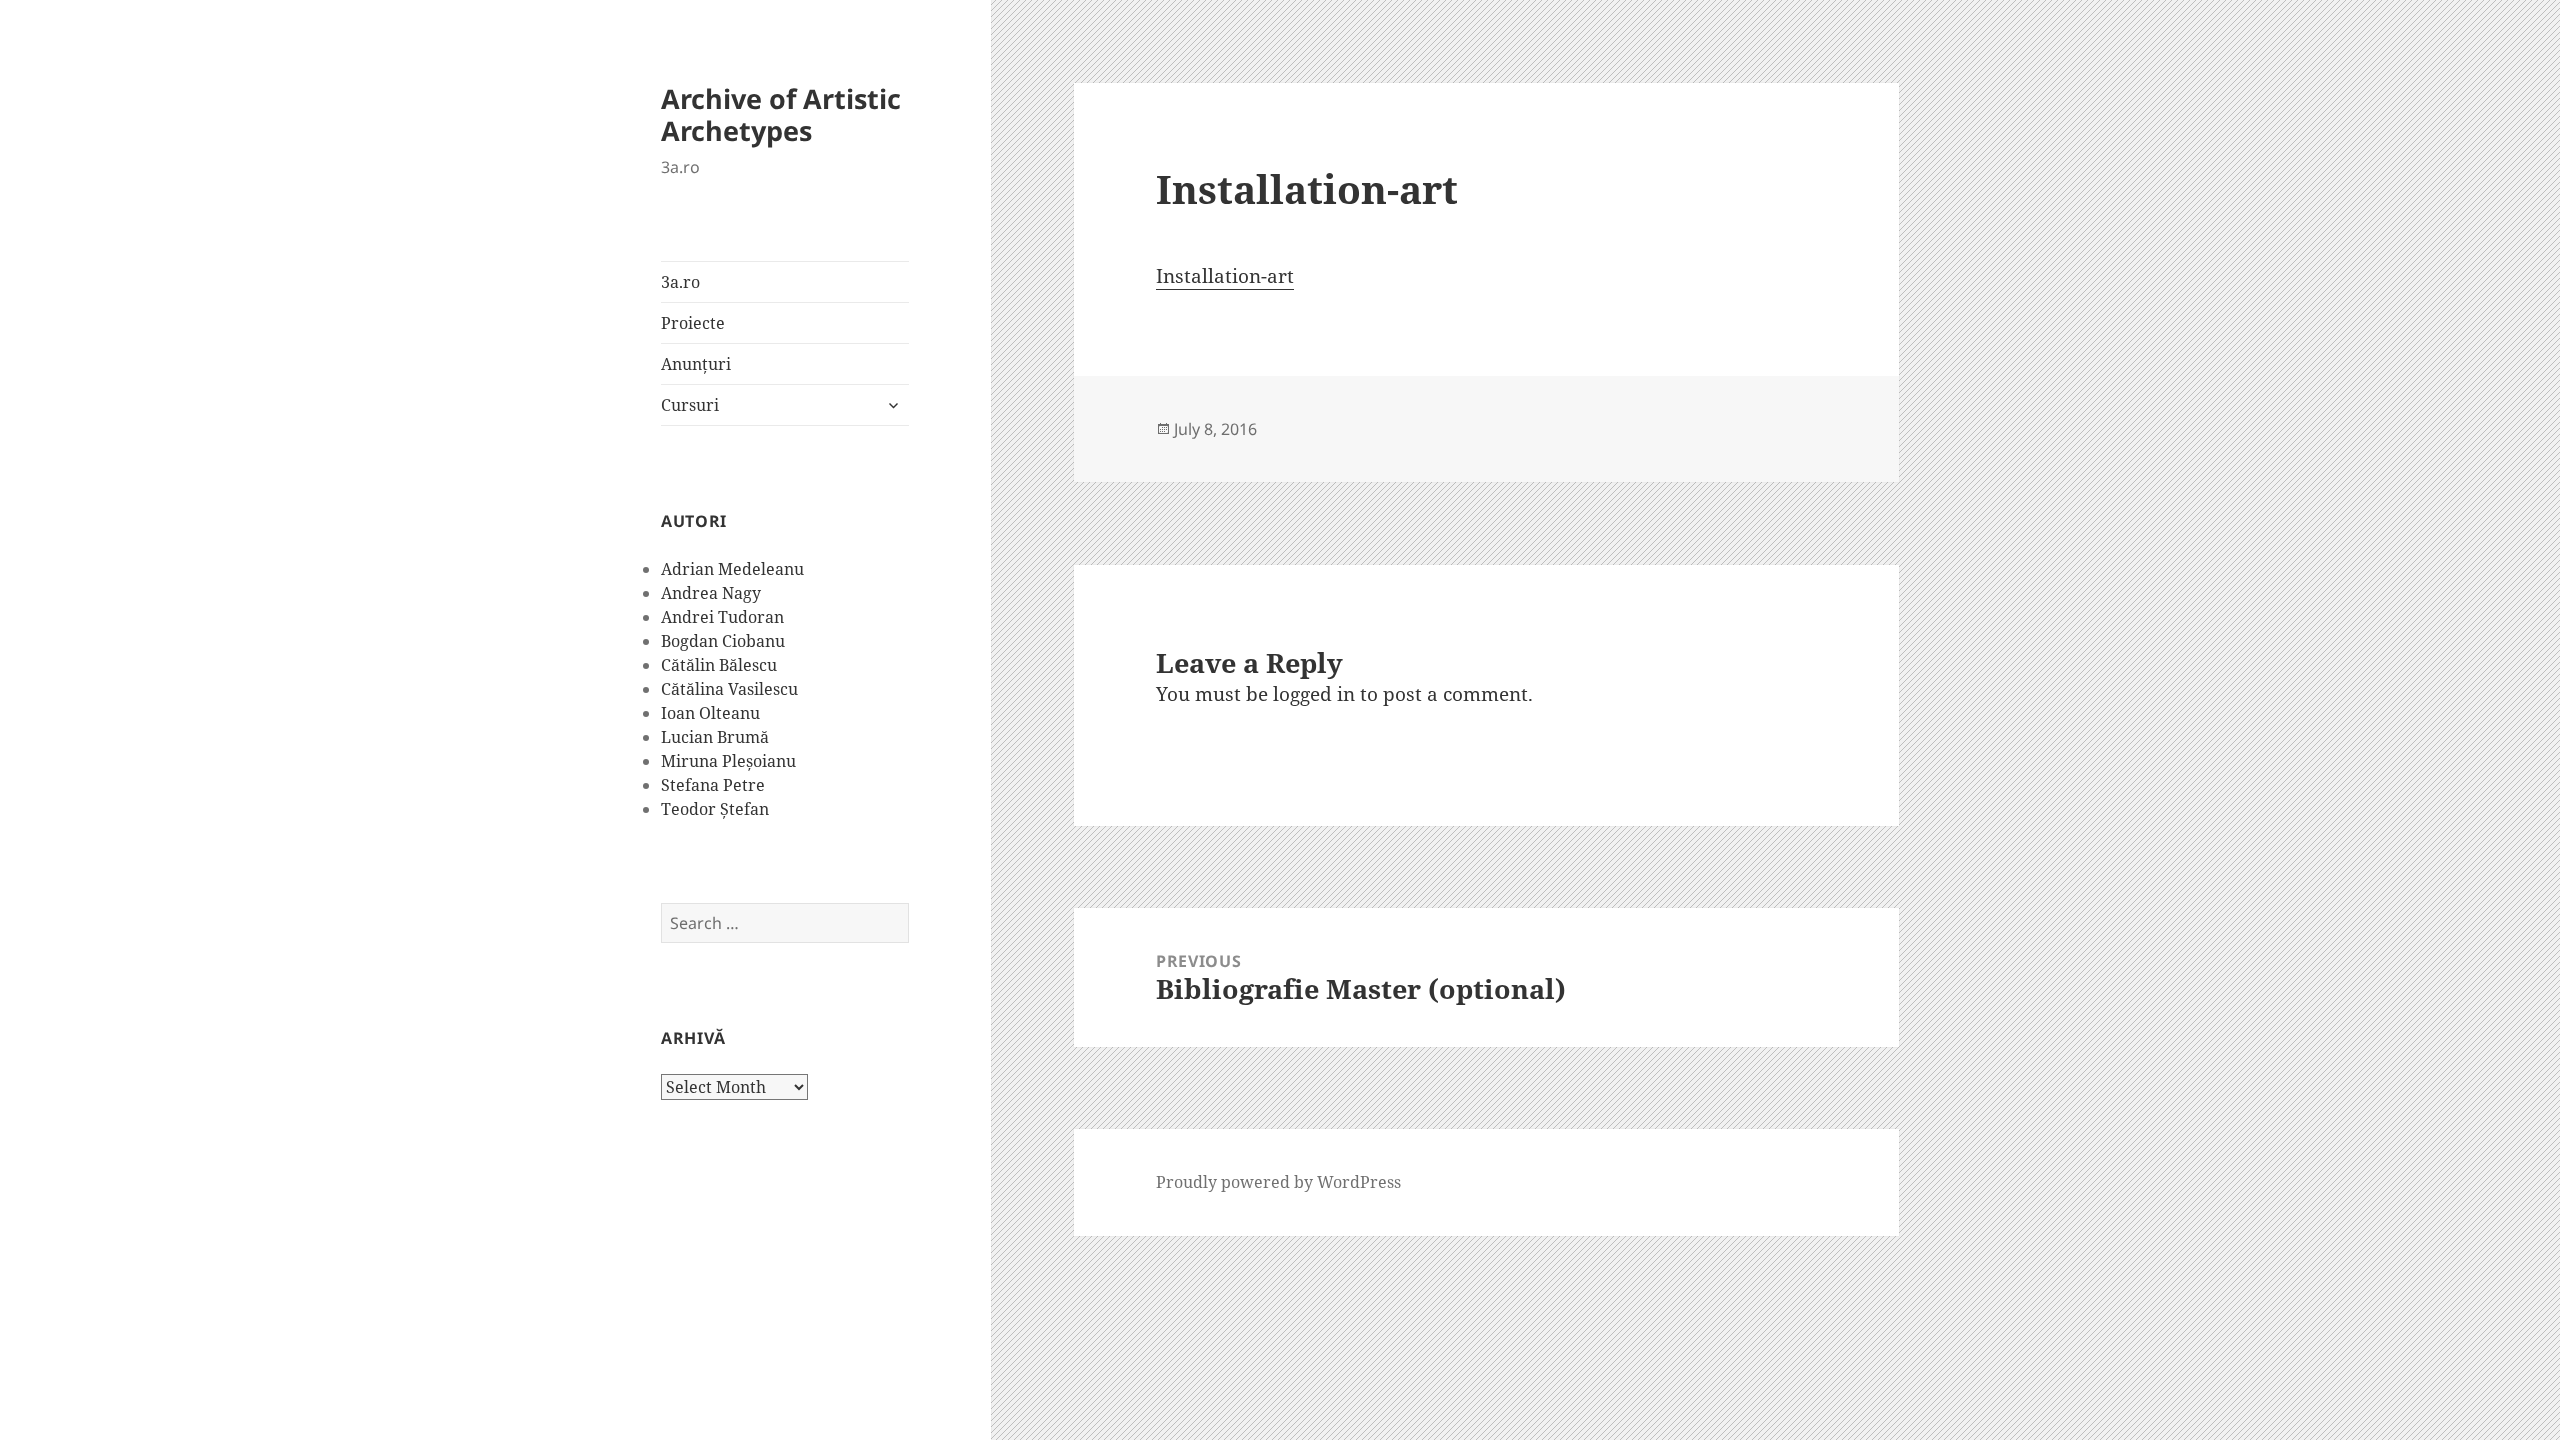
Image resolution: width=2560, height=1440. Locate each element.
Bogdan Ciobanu (723, 641)
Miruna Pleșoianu (728, 761)
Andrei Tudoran (722, 617)
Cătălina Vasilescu (729, 689)
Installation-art (1225, 276)
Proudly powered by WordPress (1278, 1182)
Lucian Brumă (715, 737)
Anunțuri (696, 364)
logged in (1314, 694)
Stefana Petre (713, 785)
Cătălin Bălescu (719, 665)
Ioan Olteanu (710, 713)
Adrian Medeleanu (732, 569)
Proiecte (693, 323)
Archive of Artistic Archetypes (781, 114)
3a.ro (680, 282)
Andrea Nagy (711, 593)
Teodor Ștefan (715, 809)
